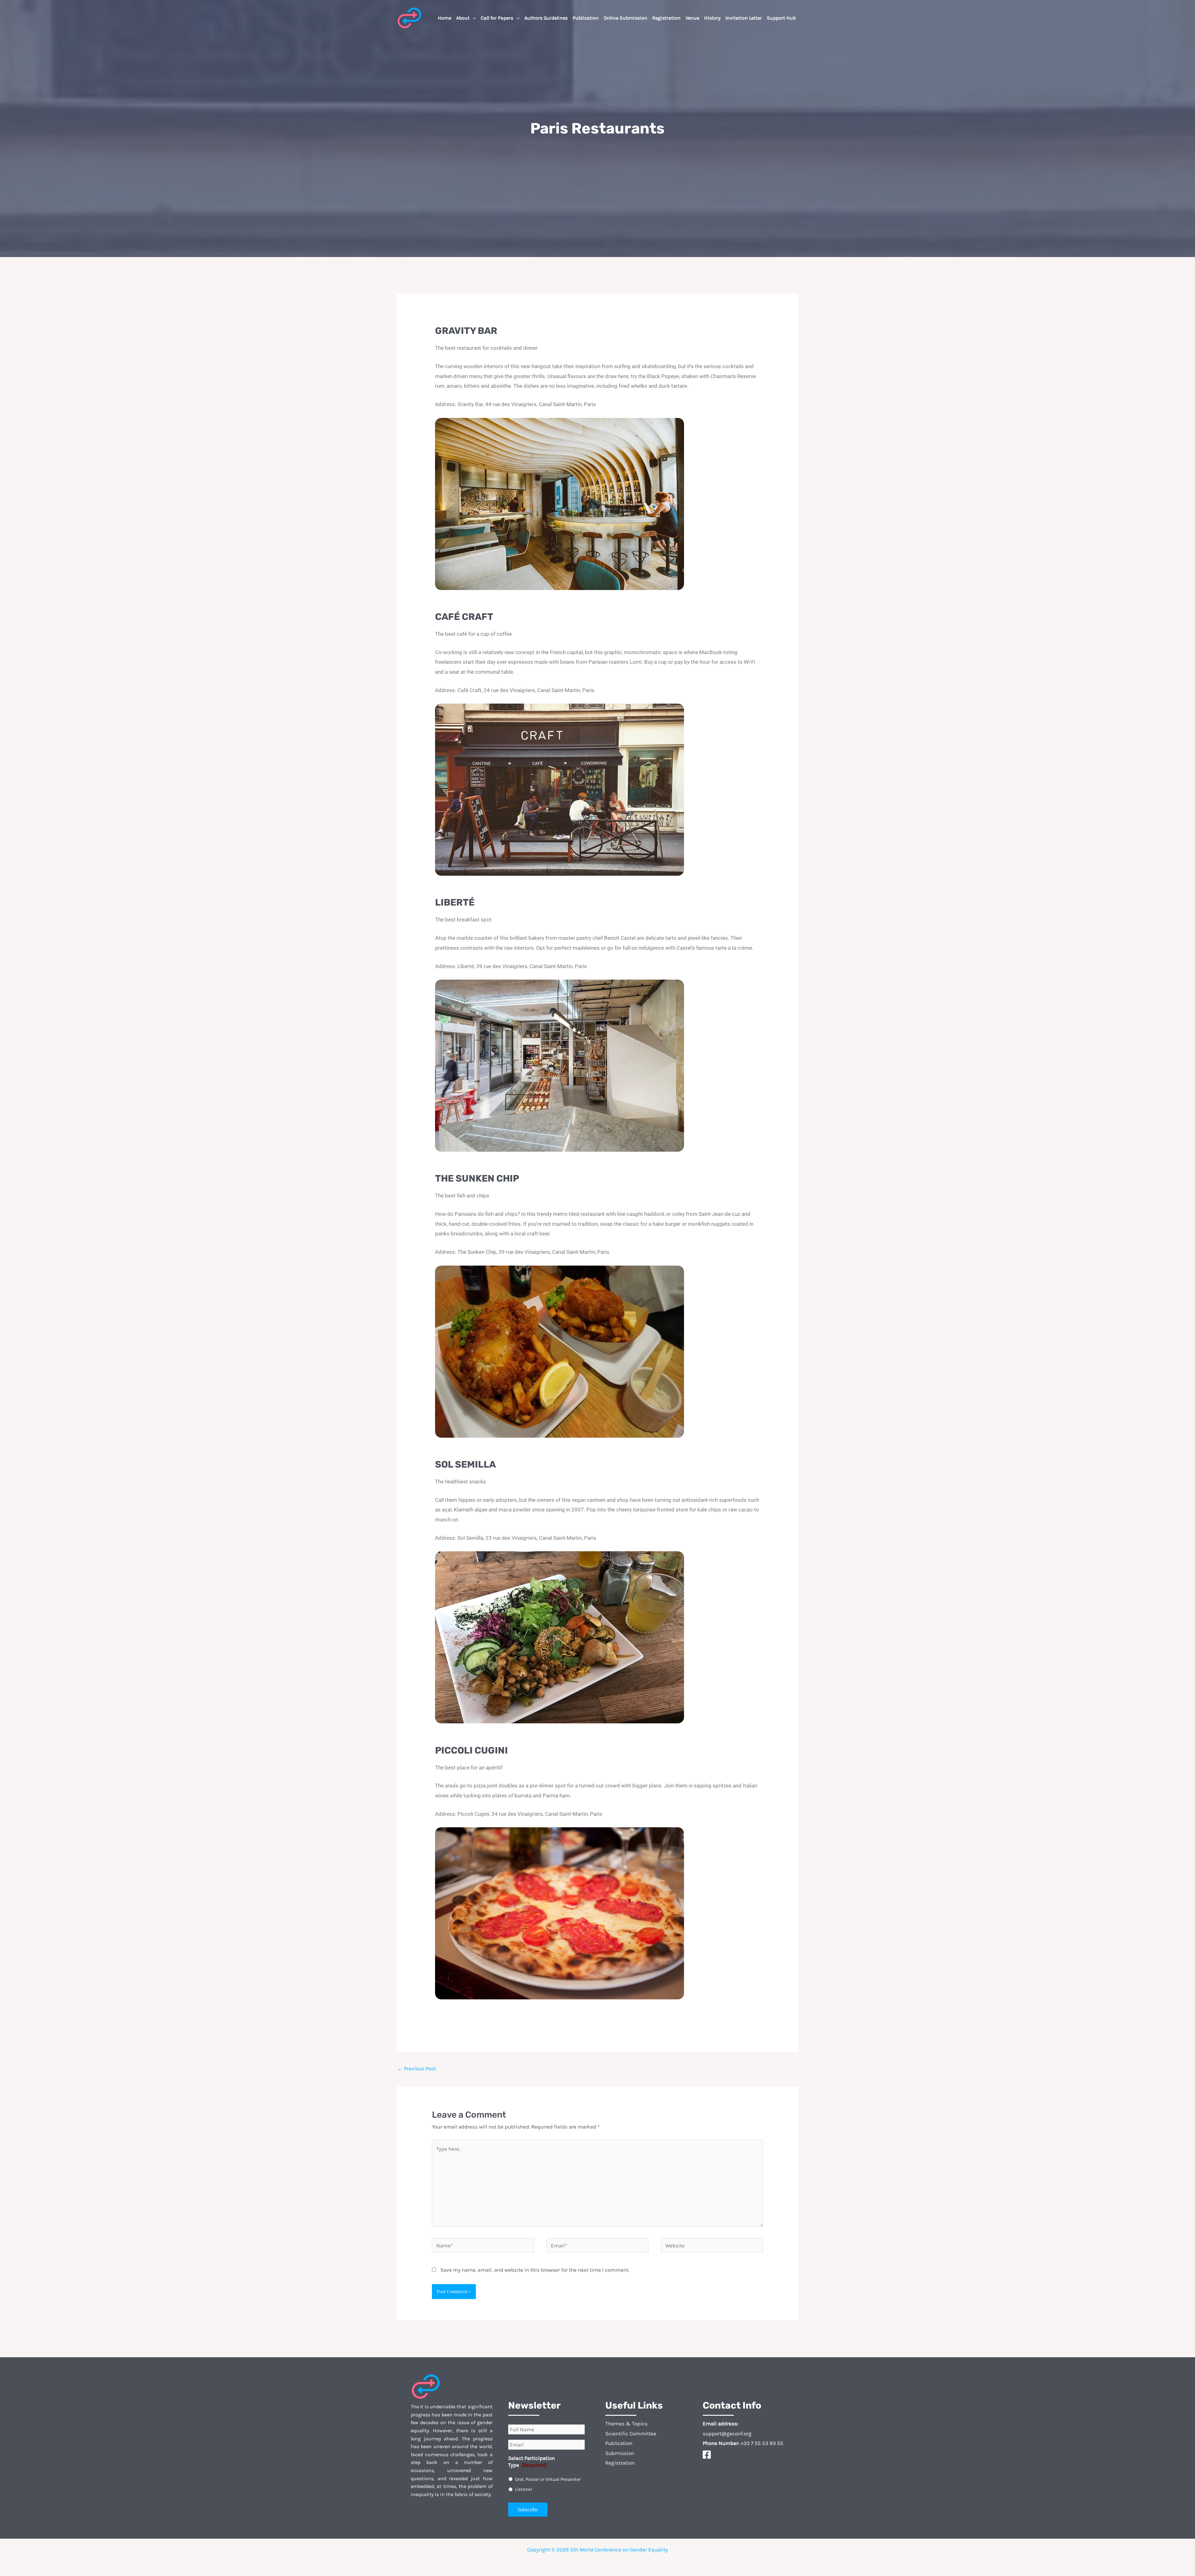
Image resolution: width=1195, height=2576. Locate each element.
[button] (473, 18)
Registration (620, 2463)
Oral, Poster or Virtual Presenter (548, 2479)
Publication (619, 2443)
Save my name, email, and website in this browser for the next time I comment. (535, 2270)
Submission (620, 2453)
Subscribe (528, 2509)
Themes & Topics (626, 2424)
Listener (524, 2489)
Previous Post (417, 2068)
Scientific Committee (631, 2433)
